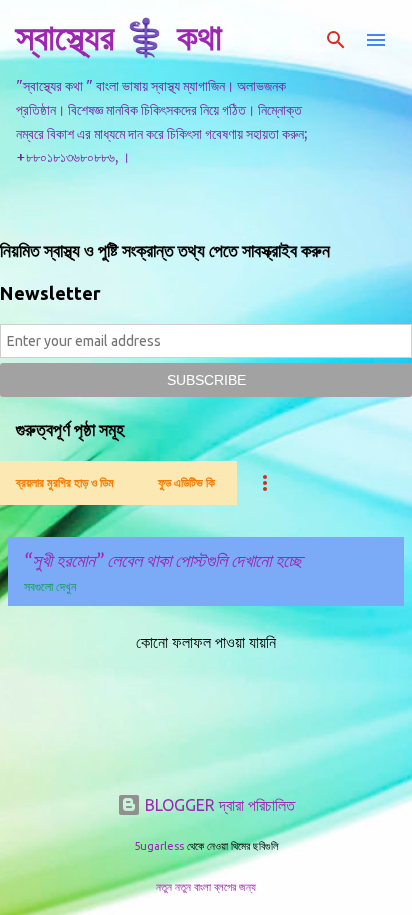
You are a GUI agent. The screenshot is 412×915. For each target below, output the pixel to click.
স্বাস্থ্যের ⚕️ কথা (119, 36)
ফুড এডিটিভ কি (186, 482)
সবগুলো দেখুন (50, 586)
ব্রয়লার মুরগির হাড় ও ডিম (65, 482)
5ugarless (159, 846)
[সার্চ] (336, 40)
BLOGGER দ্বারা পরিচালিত (218, 805)
